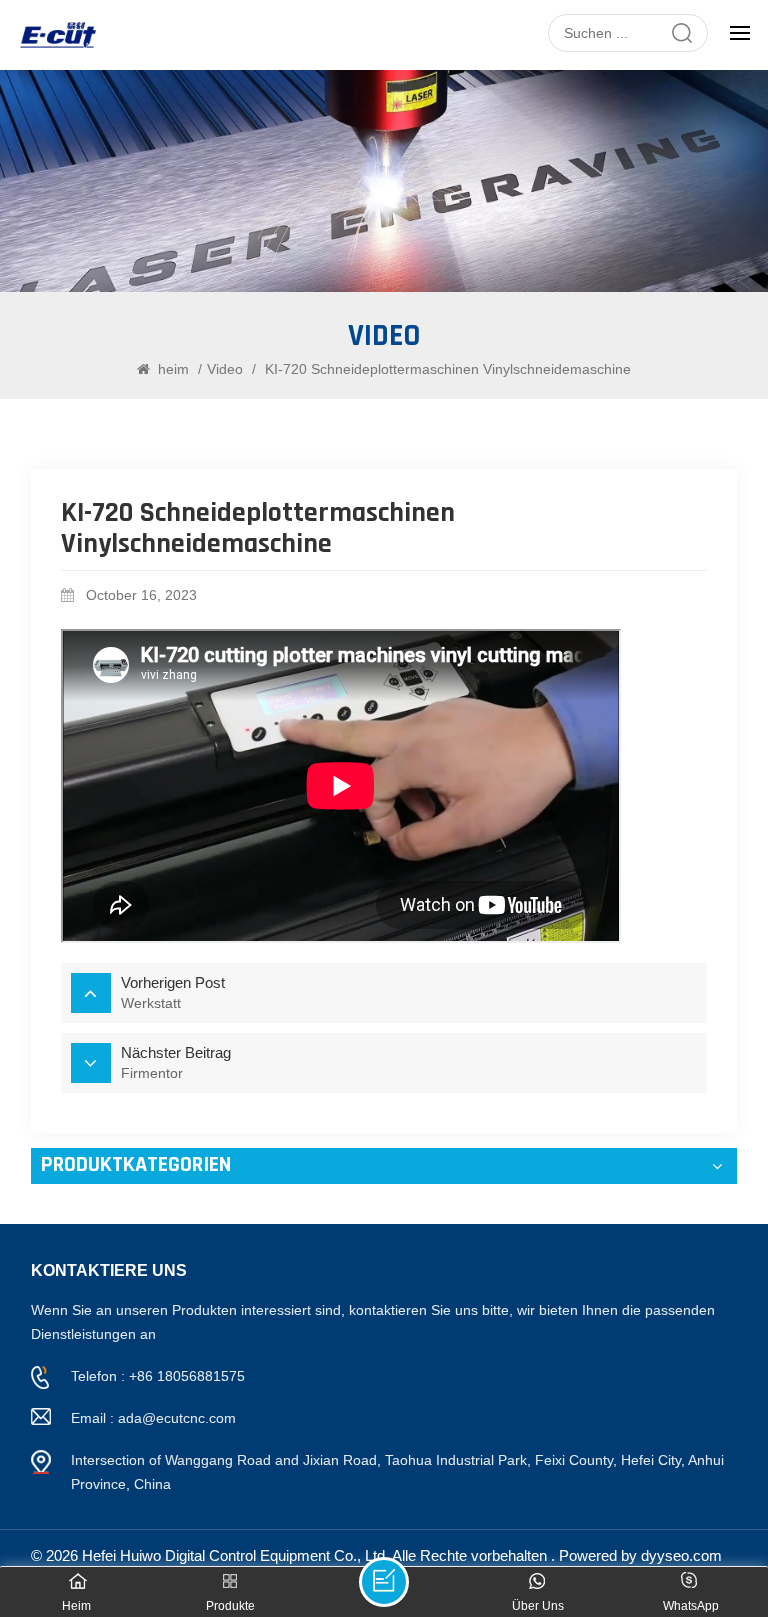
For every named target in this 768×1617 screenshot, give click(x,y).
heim (173, 369)
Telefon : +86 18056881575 (158, 1376)
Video (225, 369)
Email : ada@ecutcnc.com (153, 1418)
